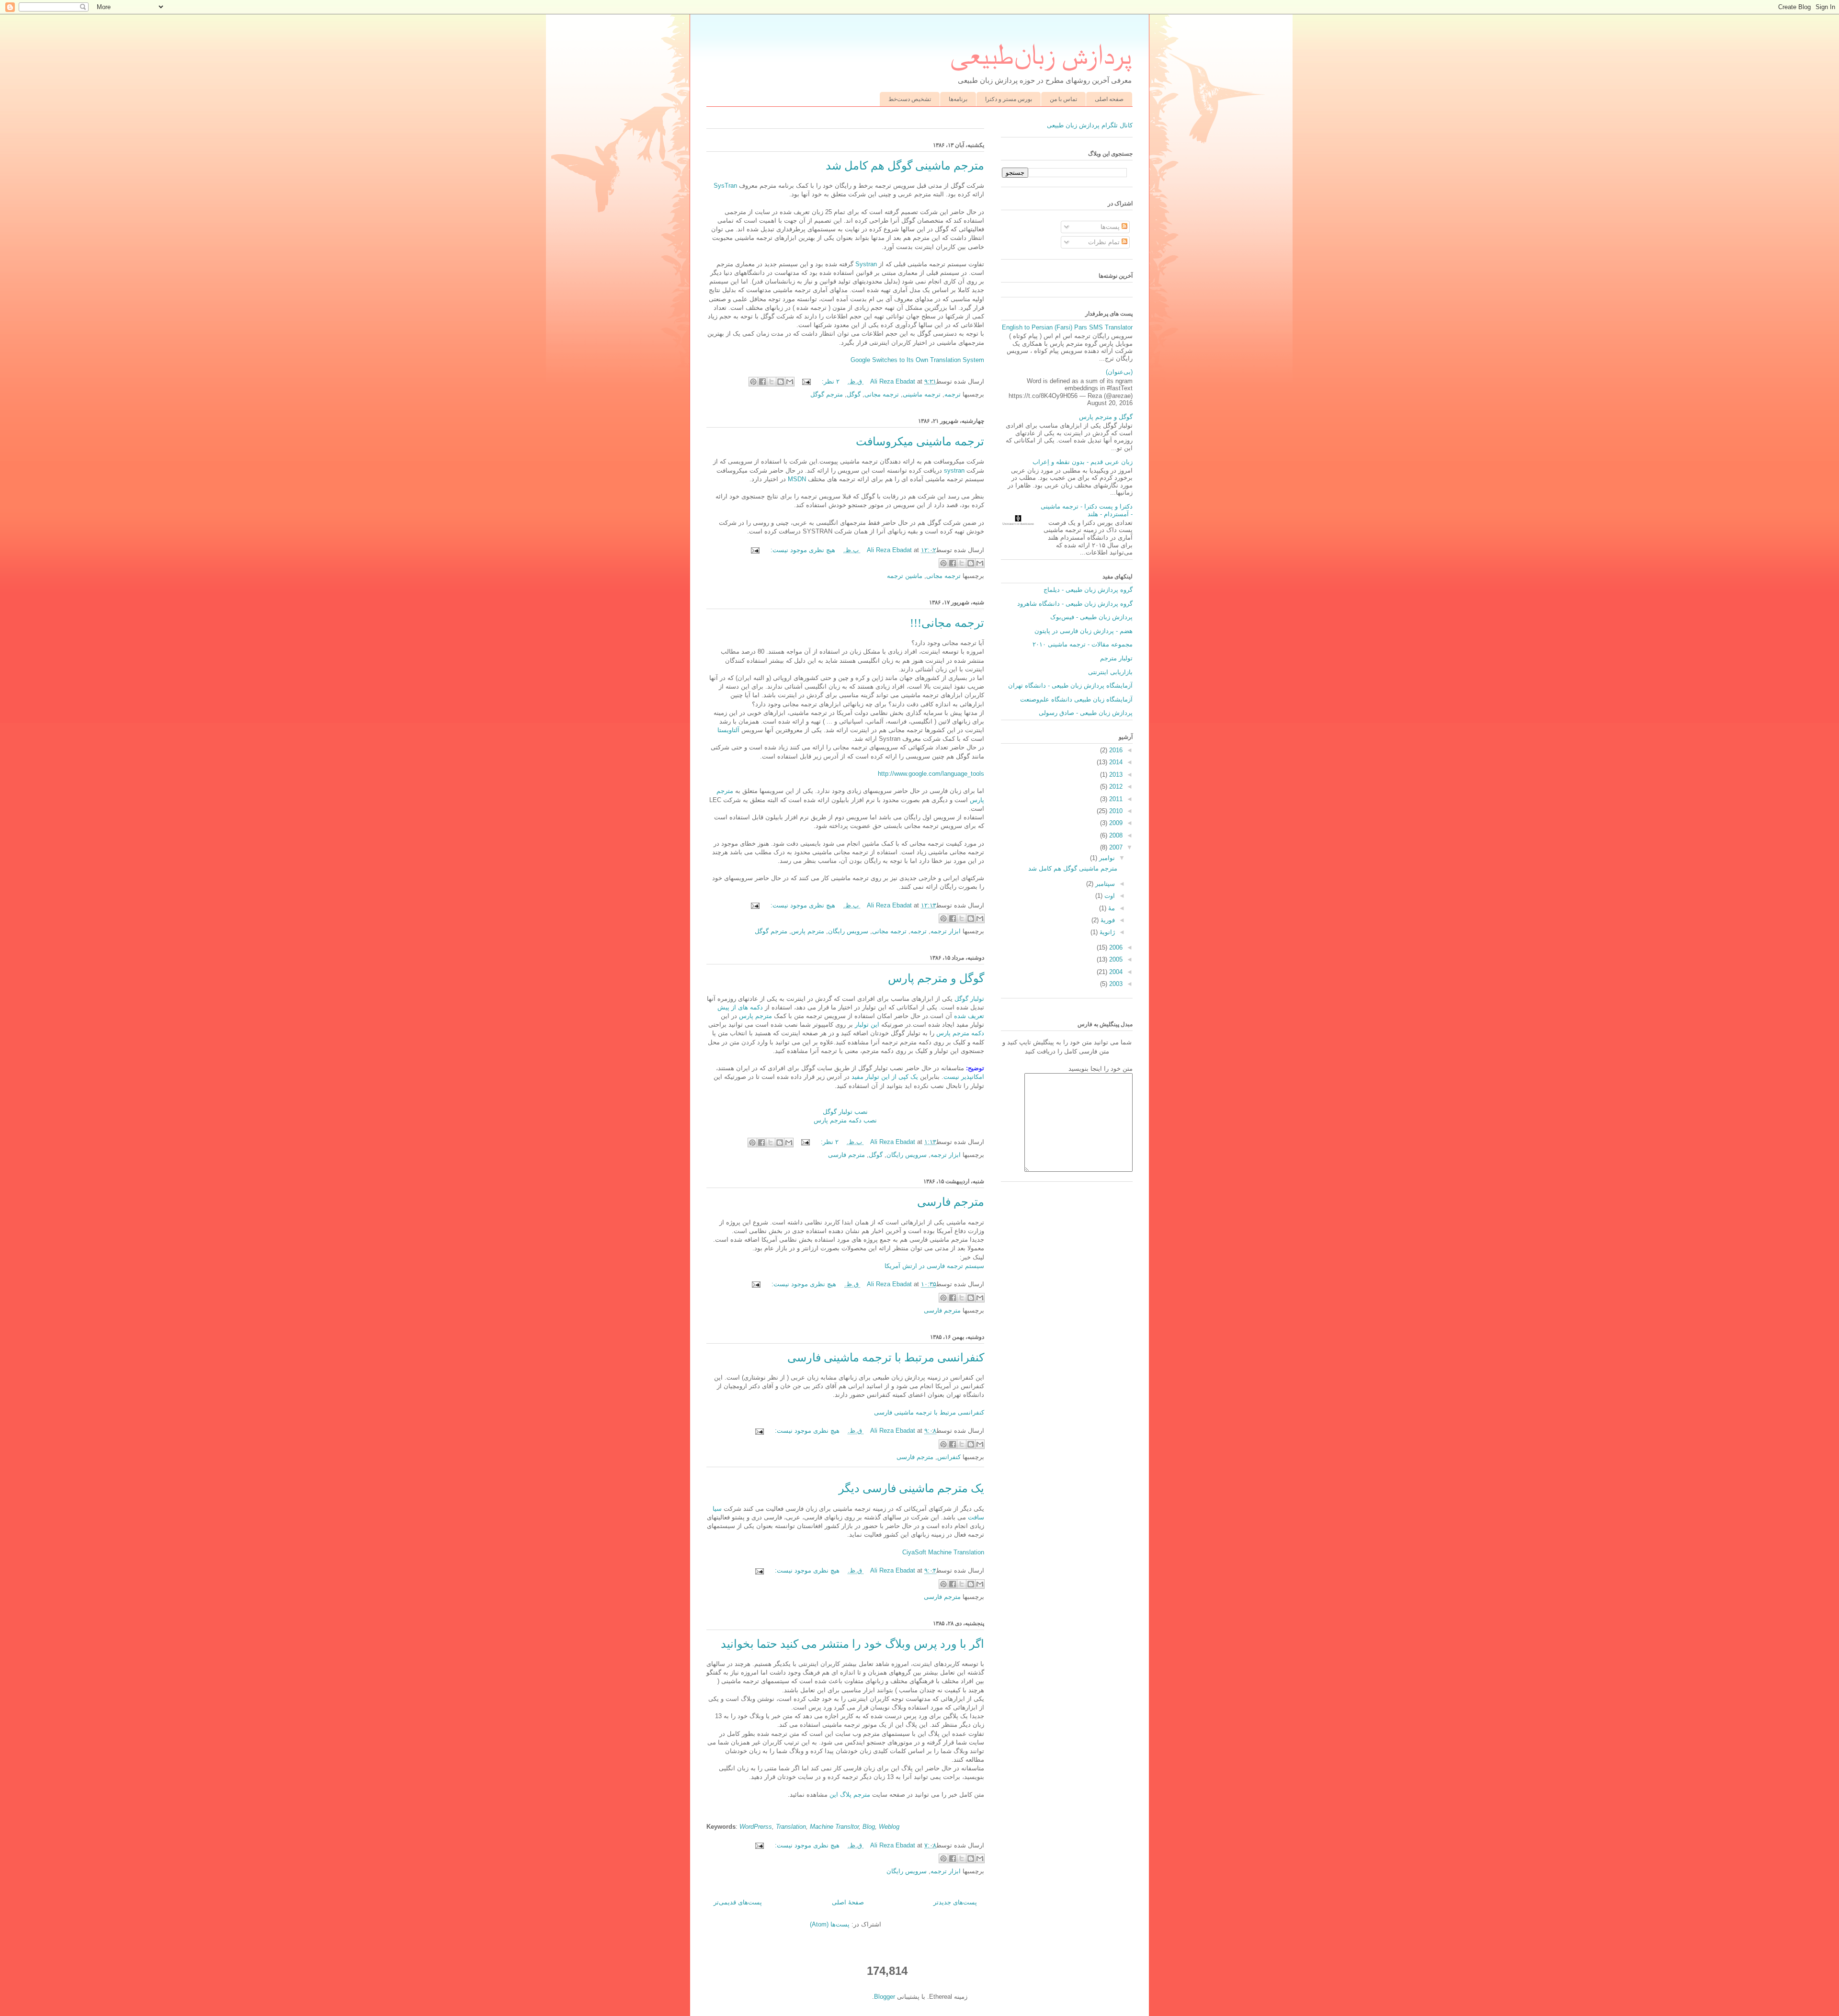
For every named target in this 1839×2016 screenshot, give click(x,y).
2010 (1115, 811)
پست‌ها (1111, 227)
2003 (1115, 984)
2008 (1115, 835)
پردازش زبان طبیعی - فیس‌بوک (1091, 617)
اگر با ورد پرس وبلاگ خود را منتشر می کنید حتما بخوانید (852, 1644)
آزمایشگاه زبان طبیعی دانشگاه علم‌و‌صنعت (1076, 699)
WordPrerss (756, 1827)
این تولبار (866, 1025)
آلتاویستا (728, 730)
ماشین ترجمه (905, 576)
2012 (1115, 787)
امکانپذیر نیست (964, 1077)
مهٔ (1111, 908)
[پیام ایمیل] (807, 381)
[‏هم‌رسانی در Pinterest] (753, 382)
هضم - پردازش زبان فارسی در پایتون (1084, 631)
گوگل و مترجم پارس (936, 978)
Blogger (885, 1997)
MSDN (797, 479)
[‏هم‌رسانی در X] (772, 382)
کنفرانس (949, 1457)
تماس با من (1063, 99)
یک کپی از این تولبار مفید (885, 1077)
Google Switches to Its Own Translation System (917, 360)
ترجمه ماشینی (922, 394)
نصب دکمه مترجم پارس (845, 1120)
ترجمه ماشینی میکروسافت (920, 442)
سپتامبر (1104, 884)
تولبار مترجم (1116, 658)
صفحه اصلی (1109, 99)
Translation (791, 1827)
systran (954, 470)
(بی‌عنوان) (1119, 372)
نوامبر (1106, 858)
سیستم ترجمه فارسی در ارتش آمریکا (934, 1266)
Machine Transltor (834, 1827)
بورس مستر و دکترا (1009, 99)
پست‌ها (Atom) (830, 1924)
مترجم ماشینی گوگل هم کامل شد (905, 166)
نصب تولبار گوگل (845, 1112)
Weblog (889, 1827)
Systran (865, 264)
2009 (1115, 823)
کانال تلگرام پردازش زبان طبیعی (1090, 125)
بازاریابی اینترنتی (1110, 672)
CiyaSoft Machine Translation (943, 1552)
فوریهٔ (1107, 920)
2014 (1115, 762)
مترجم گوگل (827, 394)
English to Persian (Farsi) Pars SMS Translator (1067, 327)
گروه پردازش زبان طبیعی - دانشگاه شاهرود (1075, 604)
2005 (1115, 959)
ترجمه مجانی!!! (947, 623)
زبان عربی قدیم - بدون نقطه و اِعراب (1083, 462)
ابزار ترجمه (946, 931)
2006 (1115, 947)
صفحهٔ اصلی (848, 1902)
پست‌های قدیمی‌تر (738, 1902)
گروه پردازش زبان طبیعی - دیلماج (1088, 590)
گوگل (854, 394)
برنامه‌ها (958, 99)
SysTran (725, 186)
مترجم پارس (808, 931)
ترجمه (953, 394)
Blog (869, 1827)
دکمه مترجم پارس (959, 1033)
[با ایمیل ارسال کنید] (790, 382)
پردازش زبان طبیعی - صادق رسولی (1086, 713)
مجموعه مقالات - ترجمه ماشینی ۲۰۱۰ (1083, 644)
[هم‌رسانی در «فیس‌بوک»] (762, 382)
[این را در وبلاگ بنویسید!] (781, 382)
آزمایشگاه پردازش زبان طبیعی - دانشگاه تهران (1070, 685)
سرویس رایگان (848, 931)
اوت (1109, 896)
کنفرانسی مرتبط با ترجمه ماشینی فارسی (886, 1358)
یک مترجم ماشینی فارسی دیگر (911, 1488)
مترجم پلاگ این (849, 1795)
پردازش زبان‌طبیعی (1041, 54)
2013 (1115, 775)
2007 (1115, 847)
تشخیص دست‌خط (910, 99)
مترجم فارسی (846, 1155)
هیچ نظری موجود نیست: (802, 550)
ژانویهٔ (1106, 932)
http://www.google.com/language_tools (931, 774)
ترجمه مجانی (882, 394)
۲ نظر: (830, 381)
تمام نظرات (1105, 242)
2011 (1115, 799)
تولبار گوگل (969, 999)
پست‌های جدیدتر (955, 1902)
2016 (1115, 750)
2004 (1115, 972)
